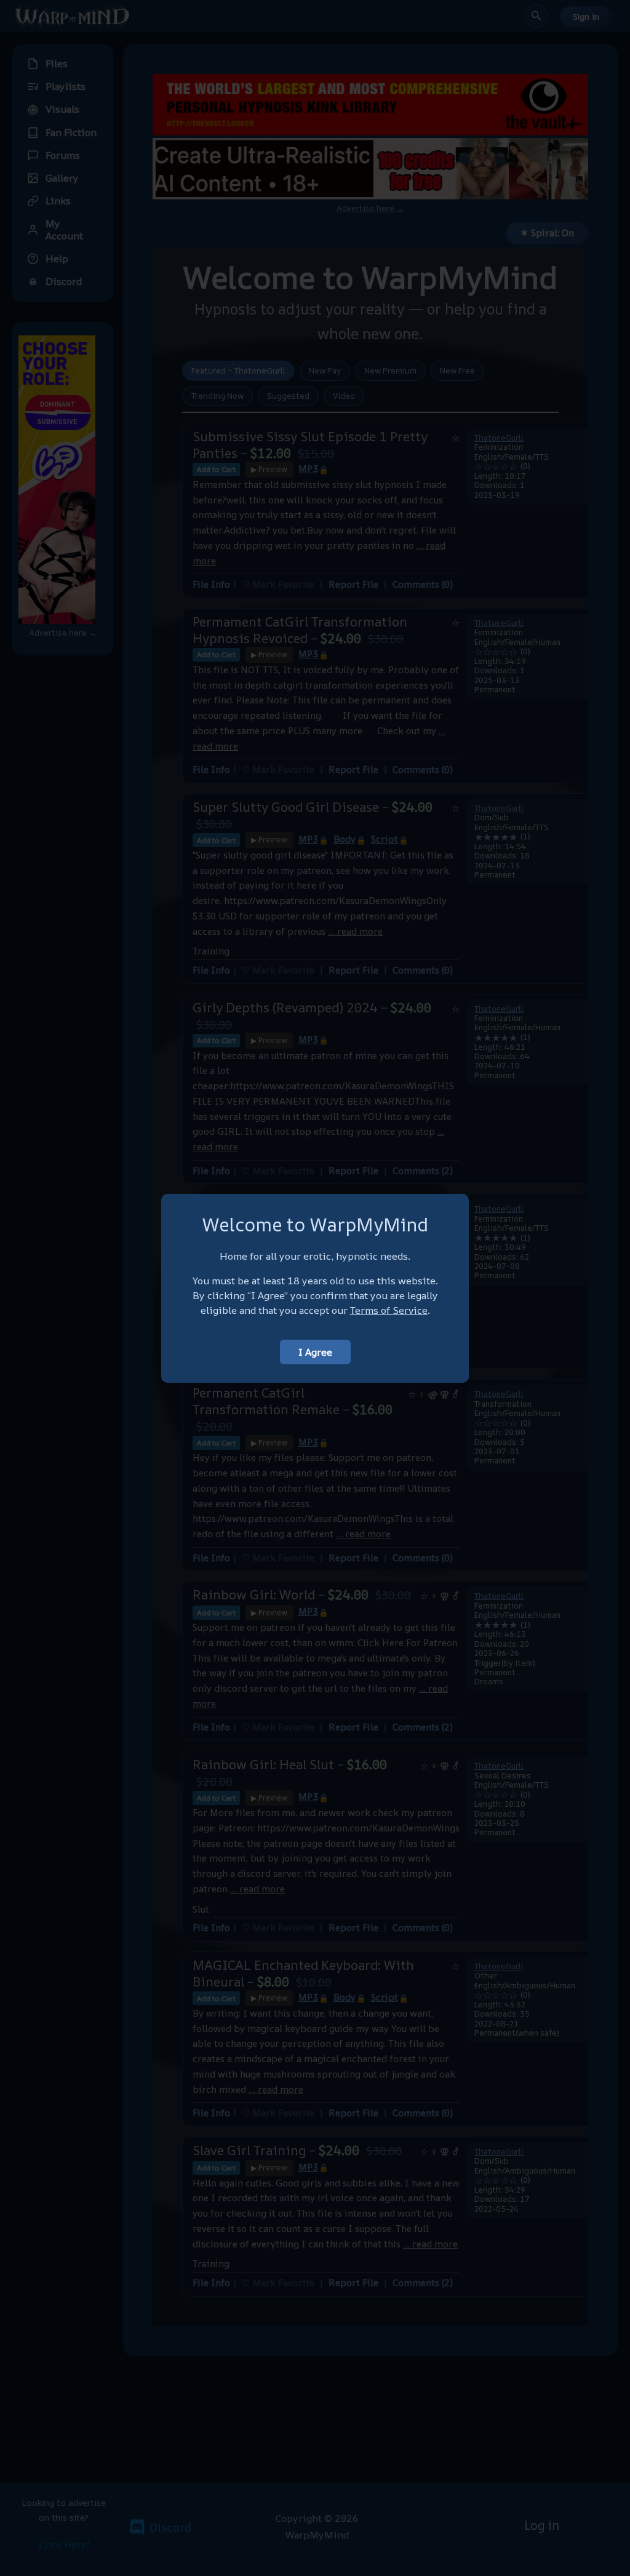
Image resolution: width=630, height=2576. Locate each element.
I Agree (315, 1352)
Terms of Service (389, 1310)
